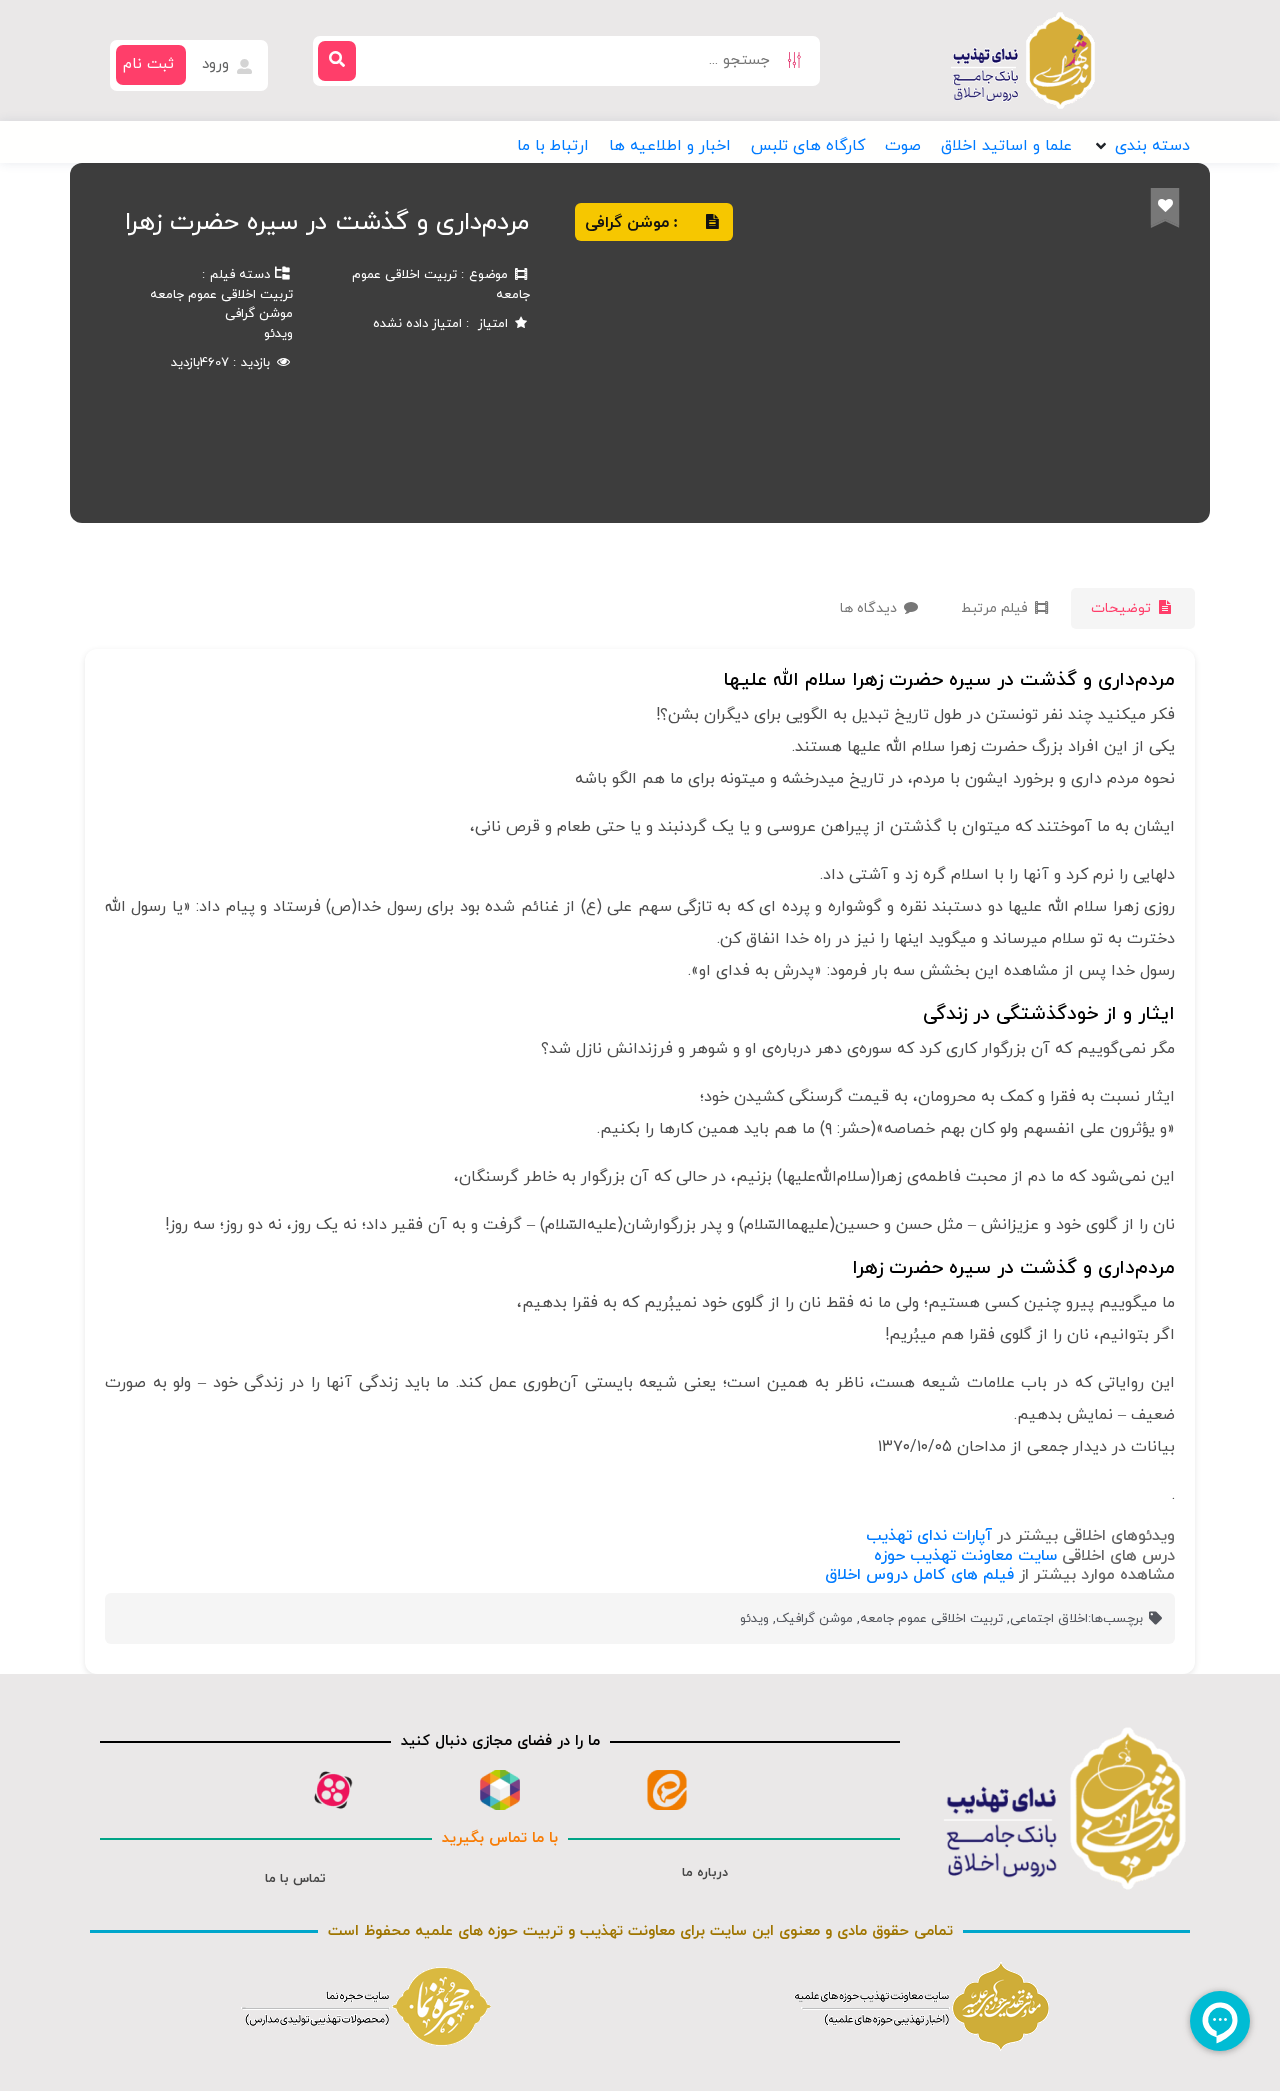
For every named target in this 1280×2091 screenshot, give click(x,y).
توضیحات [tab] (1123, 608)
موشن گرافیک (814, 1619)
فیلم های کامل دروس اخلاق (919, 1575)
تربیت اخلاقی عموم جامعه (221, 295)
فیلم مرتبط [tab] (996, 608)
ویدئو (278, 334)
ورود (218, 64)
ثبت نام (148, 64)
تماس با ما (295, 1879)
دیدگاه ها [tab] (870, 608)
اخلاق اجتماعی (1049, 1619)
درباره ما (705, 1873)
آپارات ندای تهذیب (929, 1536)
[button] (1141, 146)
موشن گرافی (259, 314)
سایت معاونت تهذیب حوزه (965, 1556)
